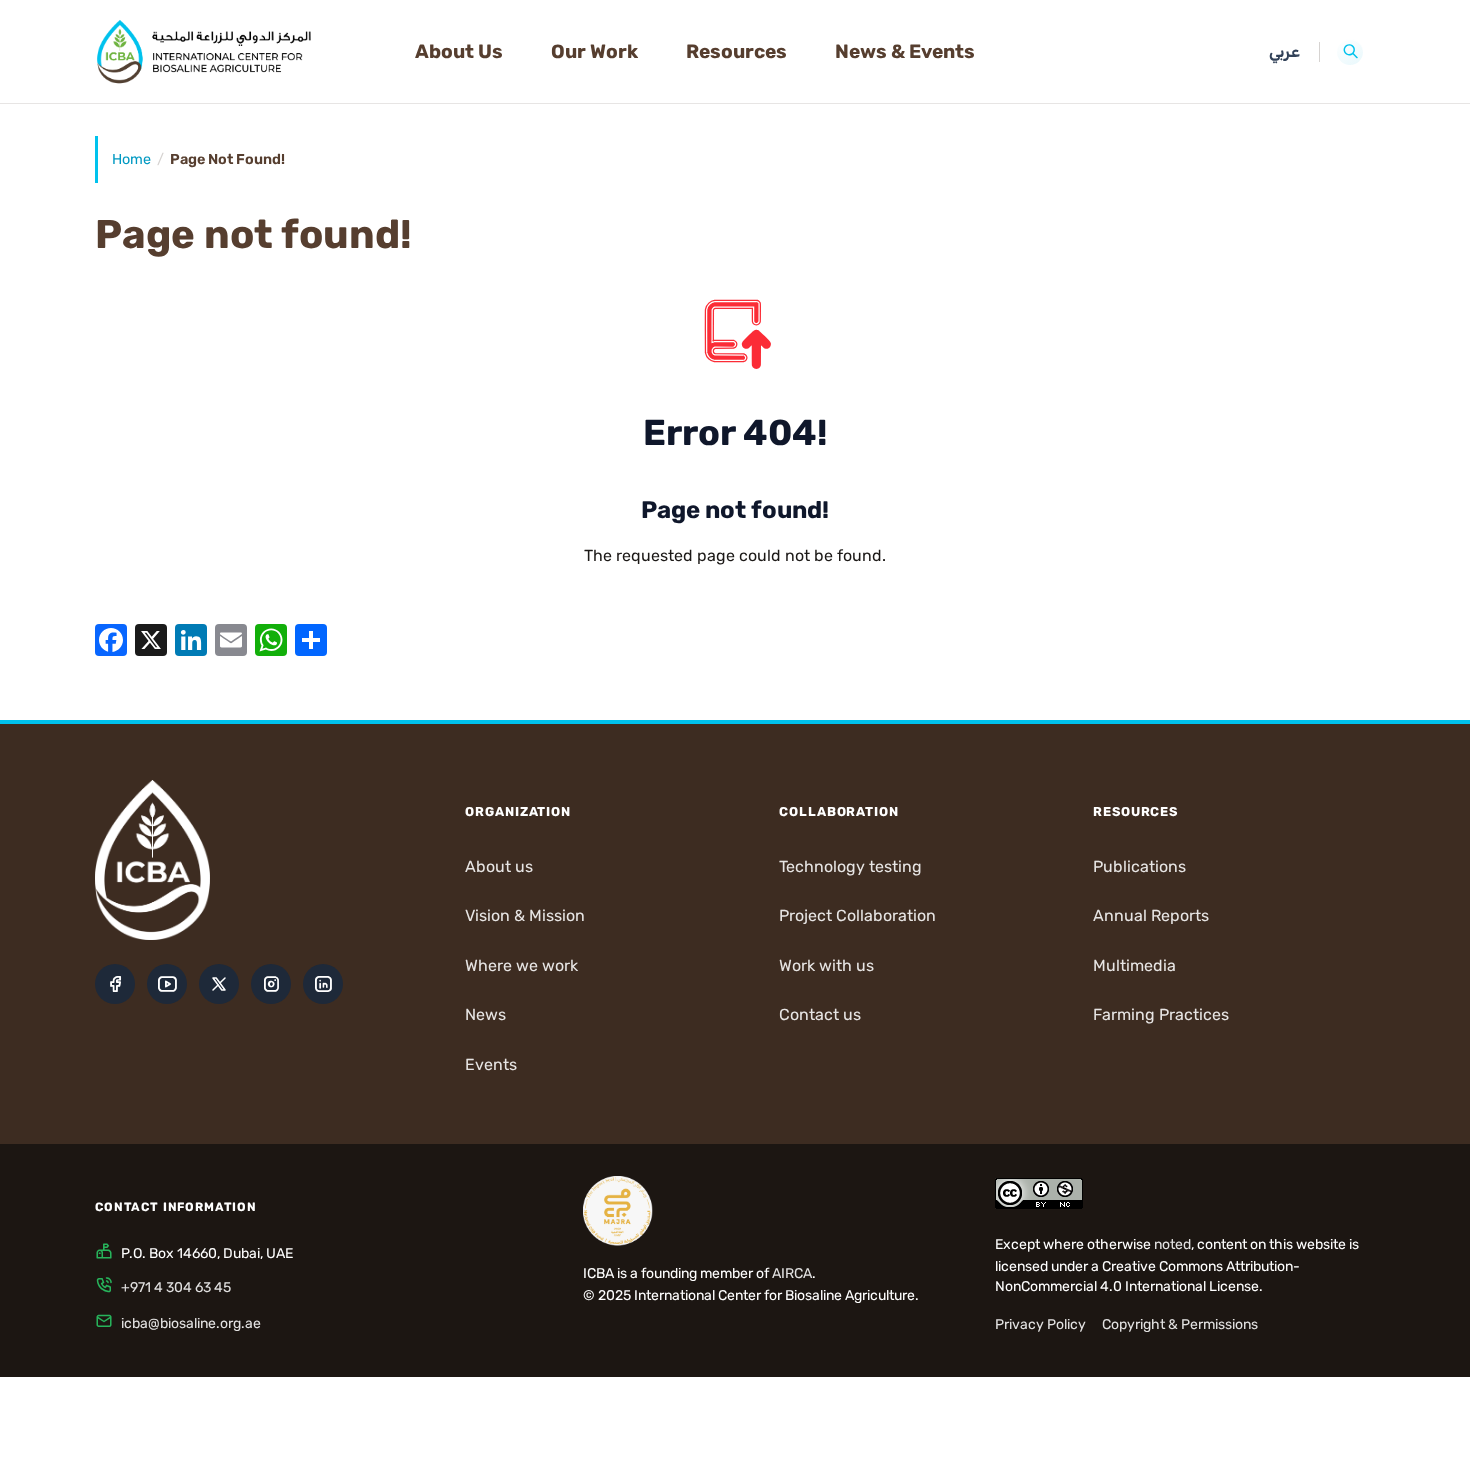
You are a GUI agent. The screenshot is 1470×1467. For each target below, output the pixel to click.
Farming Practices (1161, 1014)
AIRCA (792, 1273)
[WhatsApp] (271, 639)
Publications (1139, 866)
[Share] (311, 639)
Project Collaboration (857, 915)
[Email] (231, 639)
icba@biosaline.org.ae (191, 1323)
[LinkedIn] (191, 639)
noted (1172, 1244)
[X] (151, 639)
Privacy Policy (1040, 1324)
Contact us (820, 1014)
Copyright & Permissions (1180, 1324)
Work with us (826, 965)
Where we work (521, 965)
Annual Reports (1151, 915)
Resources (736, 51)
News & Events (905, 51)
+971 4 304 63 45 (176, 1287)
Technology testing (850, 866)
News (485, 1014)
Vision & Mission (525, 915)
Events (491, 1064)
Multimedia (1134, 965)
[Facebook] (111, 639)
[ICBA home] (239, 52)
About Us (459, 51)
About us (499, 866)
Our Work (594, 51)
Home (131, 159)
